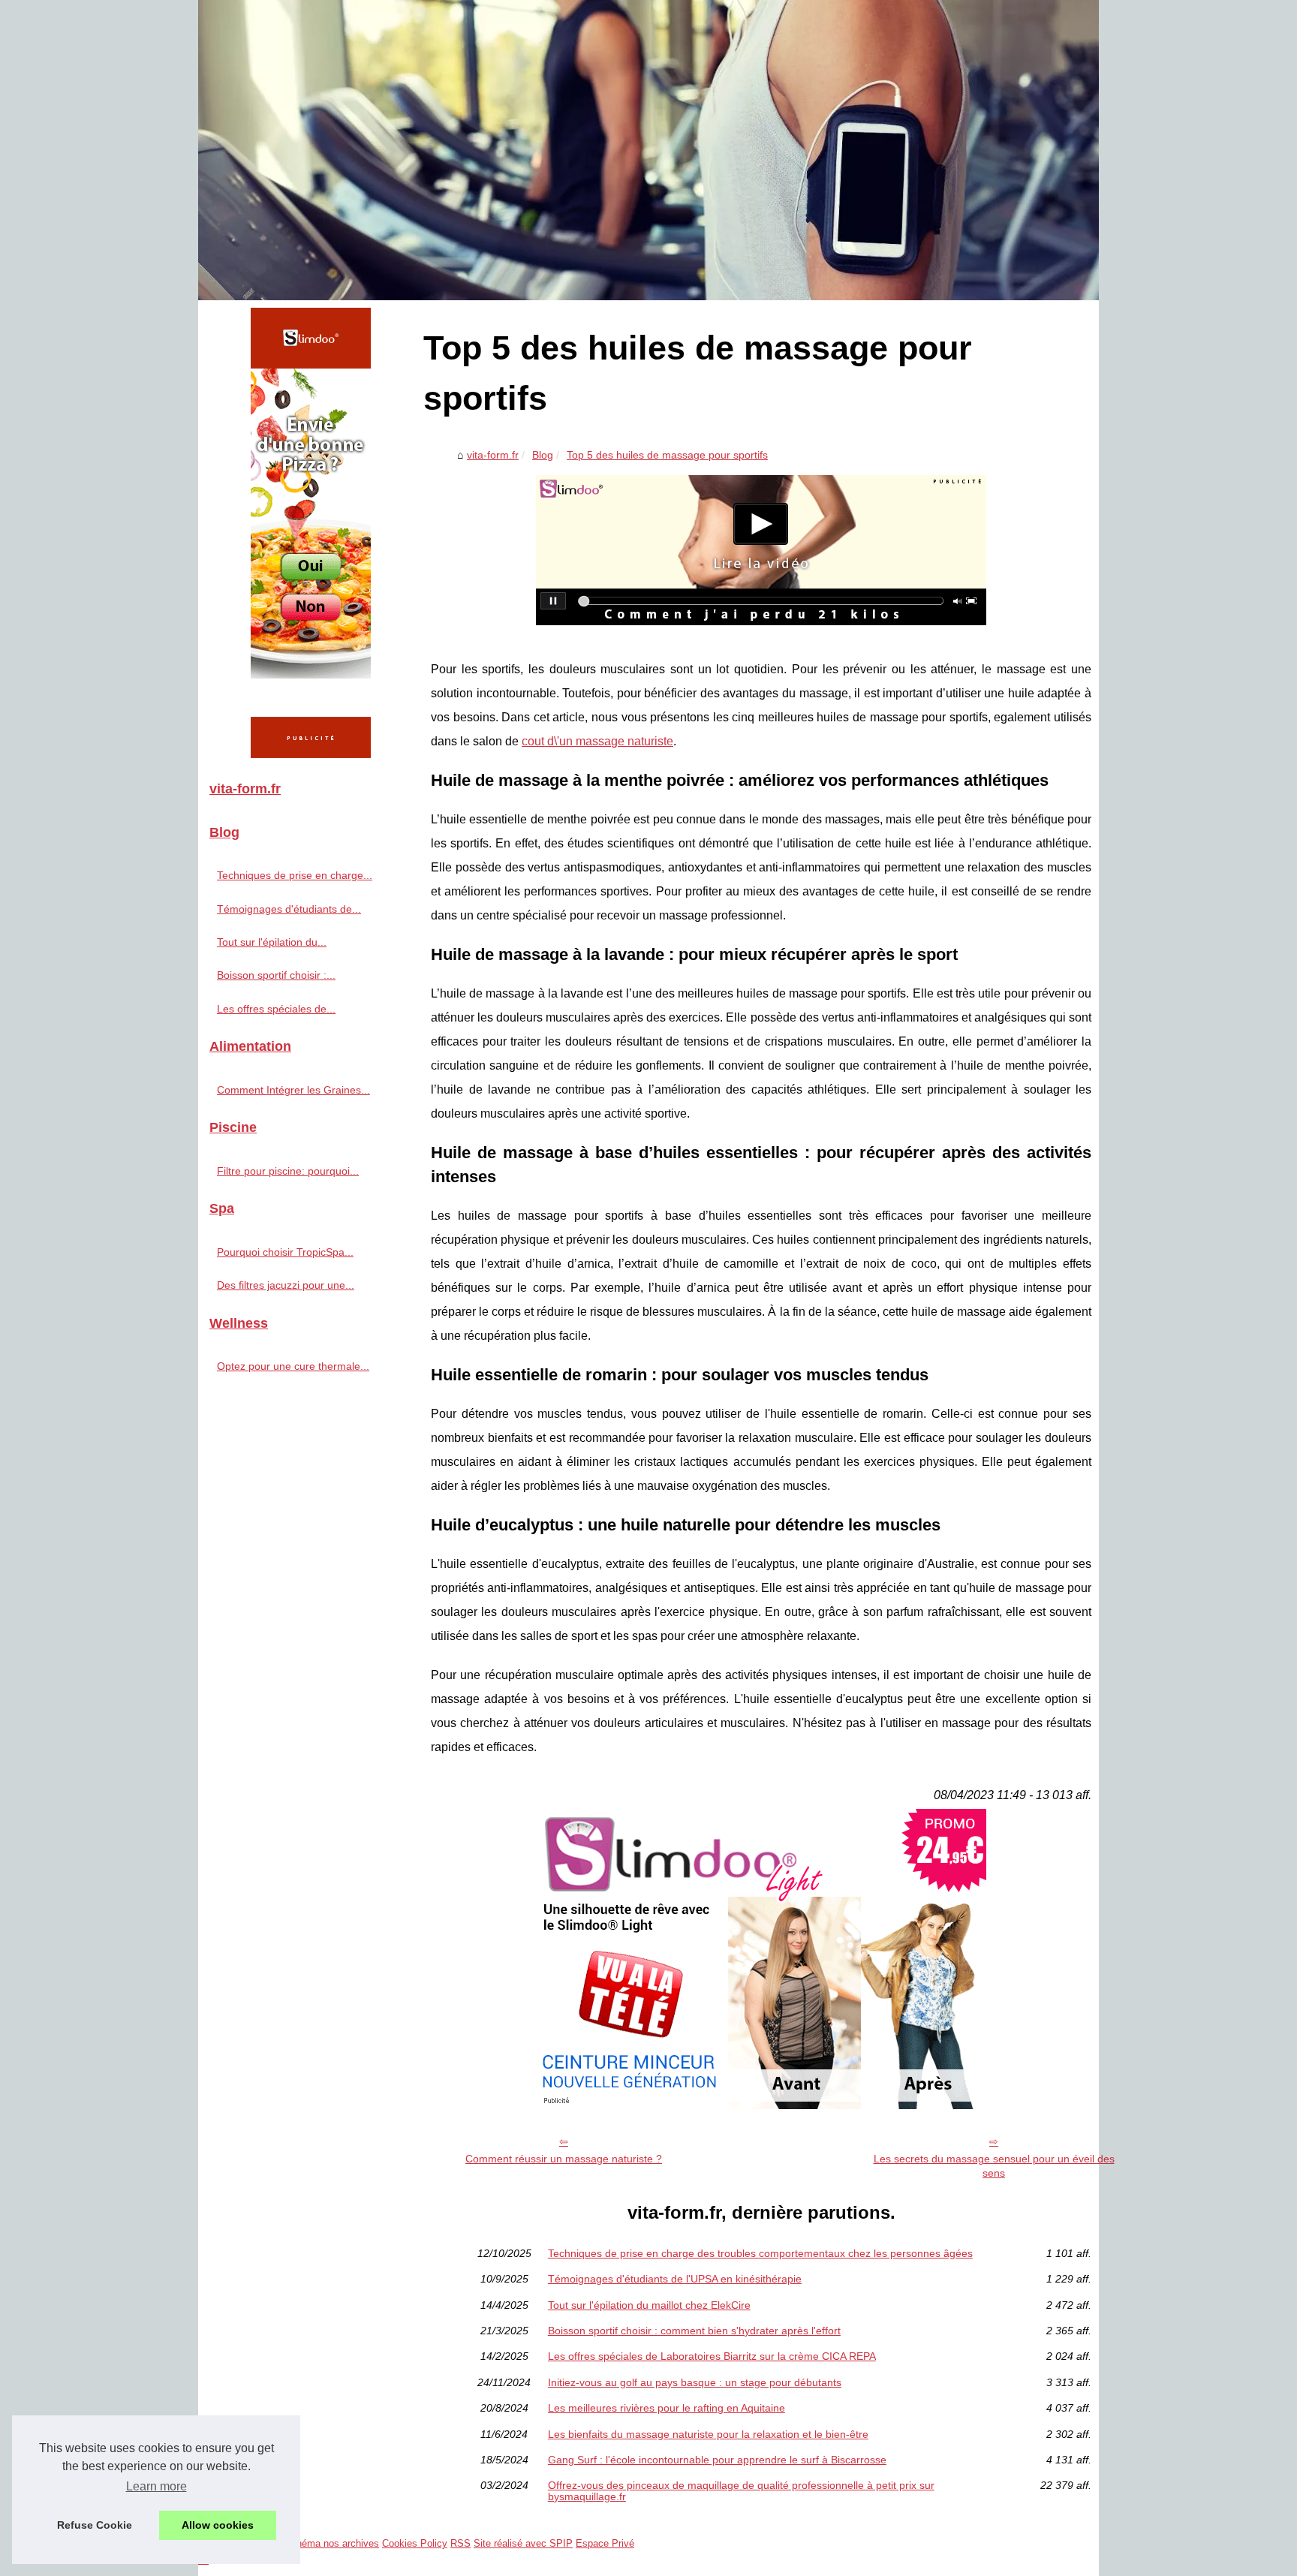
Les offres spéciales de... (276, 1009)
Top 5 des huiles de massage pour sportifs (667, 455)
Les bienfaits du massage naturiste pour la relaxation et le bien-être (708, 2434)
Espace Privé (605, 2543)
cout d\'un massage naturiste (597, 741)
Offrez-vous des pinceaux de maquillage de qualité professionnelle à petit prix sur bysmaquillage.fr (741, 2491)
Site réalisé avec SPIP (523, 2543)
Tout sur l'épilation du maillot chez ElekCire (649, 2305)
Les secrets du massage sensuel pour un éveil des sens (994, 2166)
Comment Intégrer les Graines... (293, 1090)
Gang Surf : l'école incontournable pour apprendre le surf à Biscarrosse (717, 2460)
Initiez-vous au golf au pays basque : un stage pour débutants (695, 2382)
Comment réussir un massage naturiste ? (564, 2159)
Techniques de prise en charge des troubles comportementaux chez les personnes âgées (760, 2253)
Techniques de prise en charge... (295, 875)
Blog (543, 455)
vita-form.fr (493, 455)
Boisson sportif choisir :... (276, 975)
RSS (460, 2543)
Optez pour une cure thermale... (293, 1366)
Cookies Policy (415, 2543)
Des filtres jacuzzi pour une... (286, 1285)
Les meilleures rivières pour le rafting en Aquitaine (667, 2408)
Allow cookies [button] (218, 2525)
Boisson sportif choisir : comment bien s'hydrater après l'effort (694, 2331)
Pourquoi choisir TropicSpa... (285, 1252)
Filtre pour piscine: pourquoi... (288, 1171)
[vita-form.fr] (648, 150)
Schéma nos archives (332, 2543)
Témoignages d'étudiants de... (289, 909)
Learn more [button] (156, 2486)
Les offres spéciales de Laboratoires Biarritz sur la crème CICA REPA (712, 2356)
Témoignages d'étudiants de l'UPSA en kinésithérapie (675, 2279)
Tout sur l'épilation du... (272, 942)
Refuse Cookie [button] (95, 2525)
